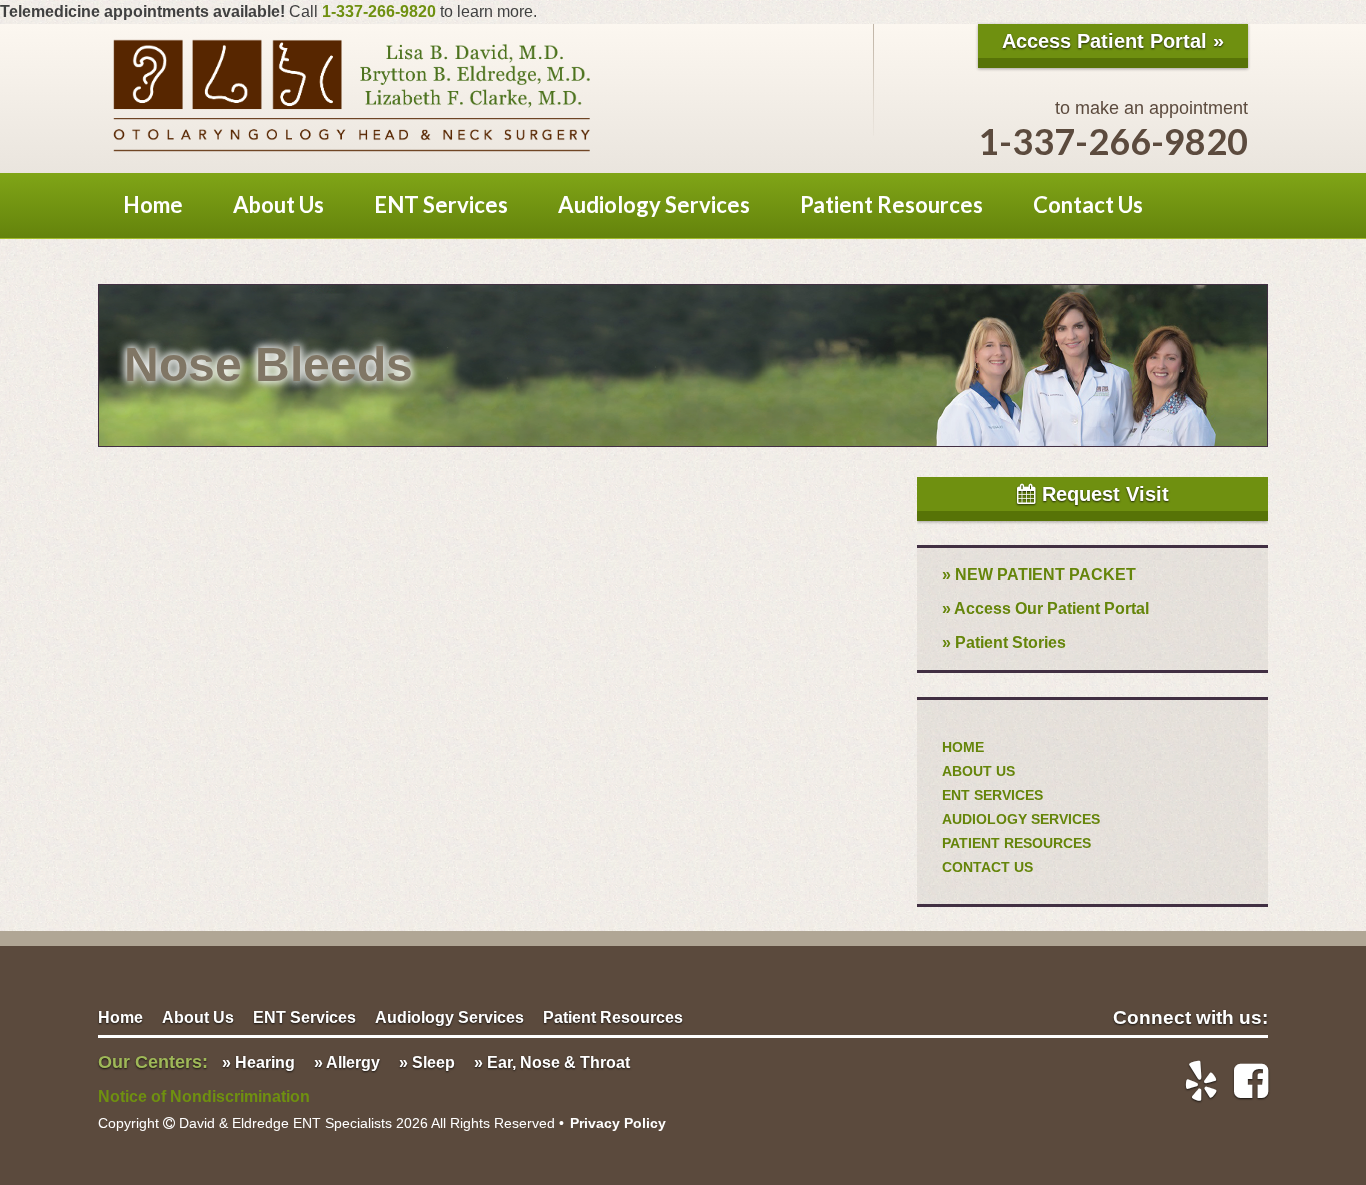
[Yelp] (1193, 1081)
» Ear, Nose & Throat (552, 1062)
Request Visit (1102, 494)
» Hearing (258, 1062)
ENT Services (441, 204)
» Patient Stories (1004, 642)
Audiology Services (654, 204)
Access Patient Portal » (1113, 41)
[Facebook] (1243, 1081)
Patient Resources (891, 204)
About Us (278, 204)
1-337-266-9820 (379, 11)
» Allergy (347, 1062)
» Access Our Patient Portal (1045, 608)
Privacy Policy (618, 1123)
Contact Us (1088, 204)
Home (153, 204)
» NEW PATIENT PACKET (1039, 574)
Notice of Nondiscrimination (204, 1096)
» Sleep (427, 1062)
